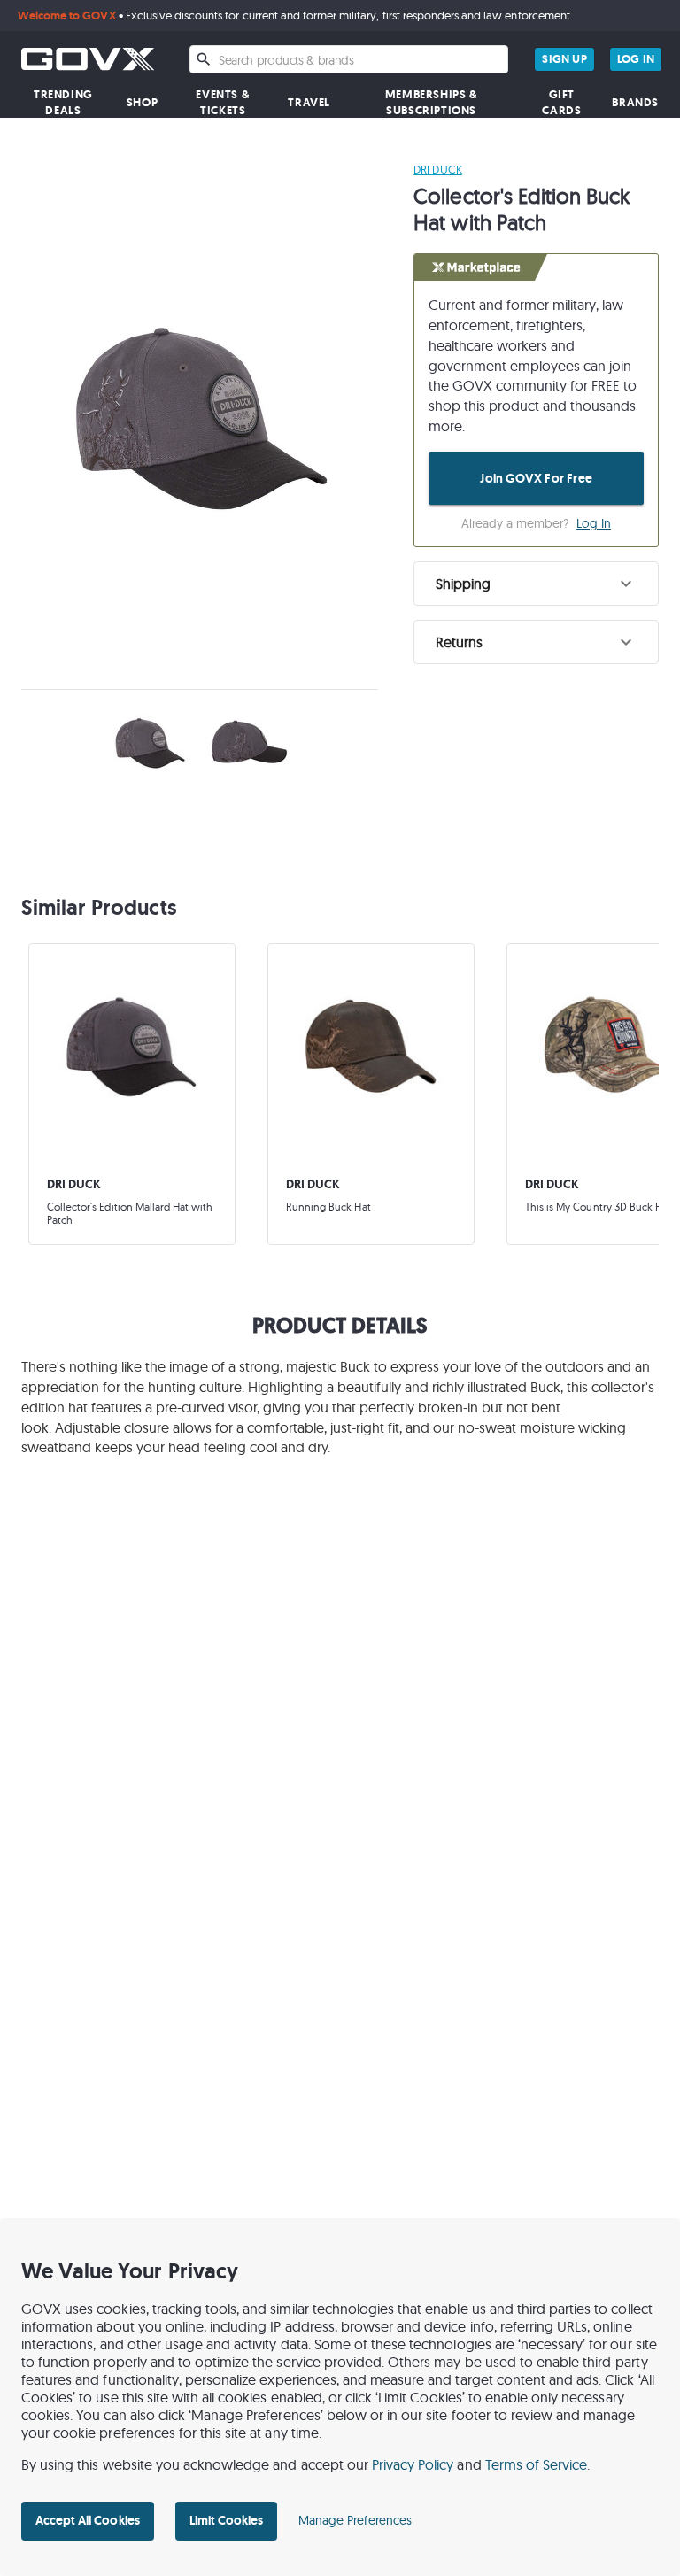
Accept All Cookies (88, 2520)
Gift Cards (561, 102)
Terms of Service (537, 2464)
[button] (536, 584)
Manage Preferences (355, 2520)
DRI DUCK (437, 169)
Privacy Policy (413, 2464)
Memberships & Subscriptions (432, 102)
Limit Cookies (226, 2520)
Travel (309, 102)
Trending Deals (63, 102)
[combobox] (349, 59)
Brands (635, 102)
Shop (142, 102)
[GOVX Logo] (88, 59)
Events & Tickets (223, 102)
